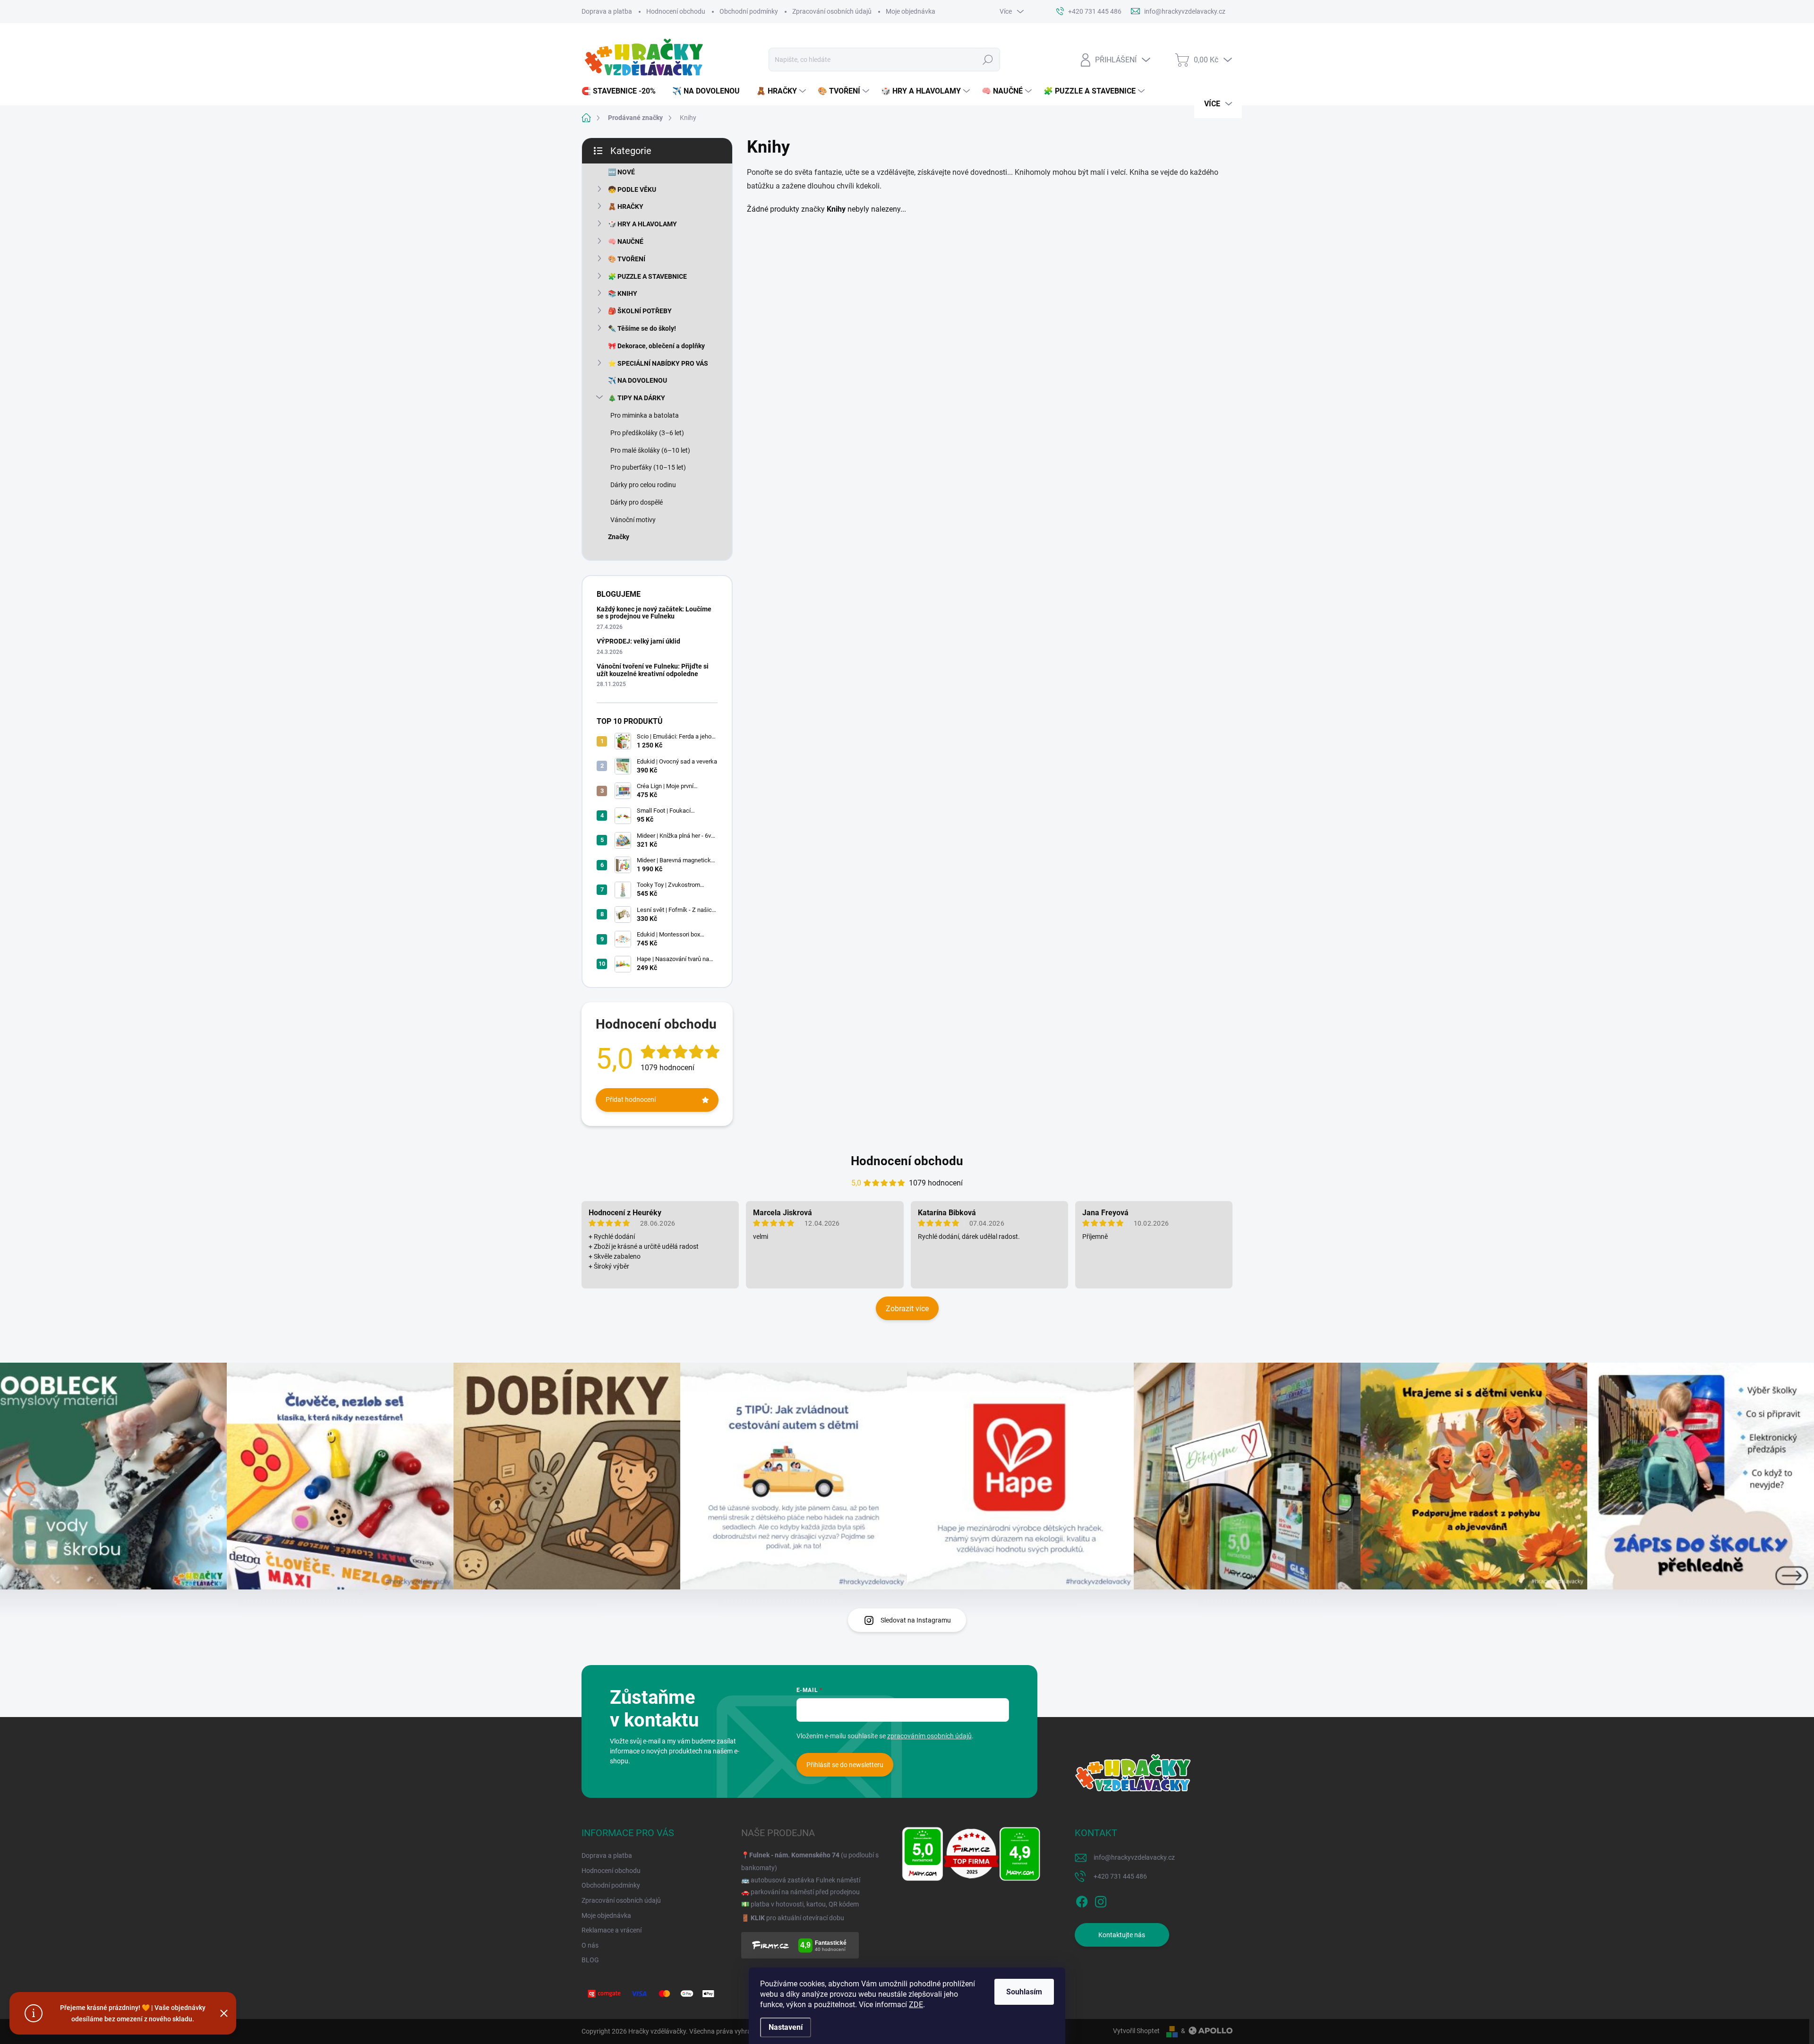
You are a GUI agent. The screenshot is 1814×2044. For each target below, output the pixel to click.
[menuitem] (622, 91)
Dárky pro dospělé (637, 502)
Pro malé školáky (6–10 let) (650, 450)
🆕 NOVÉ (621, 172)
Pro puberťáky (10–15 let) (648, 467)
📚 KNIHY (623, 293)
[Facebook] (1082, 1900)
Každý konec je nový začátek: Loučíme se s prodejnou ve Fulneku (654, 613)
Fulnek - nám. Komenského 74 (794, 1855)
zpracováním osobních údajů (929, 1736)
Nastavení (786, 2027)
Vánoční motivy (633, 520)
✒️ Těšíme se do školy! (642, 328)
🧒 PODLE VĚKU (632, 189)
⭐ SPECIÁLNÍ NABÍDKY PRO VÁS (658, 363)
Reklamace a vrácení (612, 1930)
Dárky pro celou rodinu (643, 485)
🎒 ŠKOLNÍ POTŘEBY (640, 311)
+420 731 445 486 (1120, 1876)
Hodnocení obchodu (676, 11)
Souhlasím (1024, 1992)
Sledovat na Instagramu (916, 1620)
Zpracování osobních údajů (832, 11)
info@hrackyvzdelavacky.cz (1134, 1857)
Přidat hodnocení (631, 1099)
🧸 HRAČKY (626, 206)
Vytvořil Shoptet (1136, 2031)
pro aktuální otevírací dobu (797, 1918)
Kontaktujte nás (1122, 1935)
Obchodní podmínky (749, 11)
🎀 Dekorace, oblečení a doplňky (656, 346)
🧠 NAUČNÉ (626, 241)
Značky (619, 537)
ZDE (916, 2005)
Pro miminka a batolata (645, 415)
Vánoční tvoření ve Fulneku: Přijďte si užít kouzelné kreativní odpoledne (653, 670)
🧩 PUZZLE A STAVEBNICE (647, 276)
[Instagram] (1101, 1900)
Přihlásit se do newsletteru (845, 1765)
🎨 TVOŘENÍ (627, 259)
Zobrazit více (907, 1309)
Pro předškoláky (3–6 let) (647, 433)
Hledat (988, 60)
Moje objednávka (911, 11)
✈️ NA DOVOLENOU (637, 380)
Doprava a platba (607, 11)
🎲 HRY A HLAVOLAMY (642, 224)
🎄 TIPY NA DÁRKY (637, 398)
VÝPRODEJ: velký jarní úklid (638, 641)
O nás (590, 1945)
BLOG (590, 1960)
